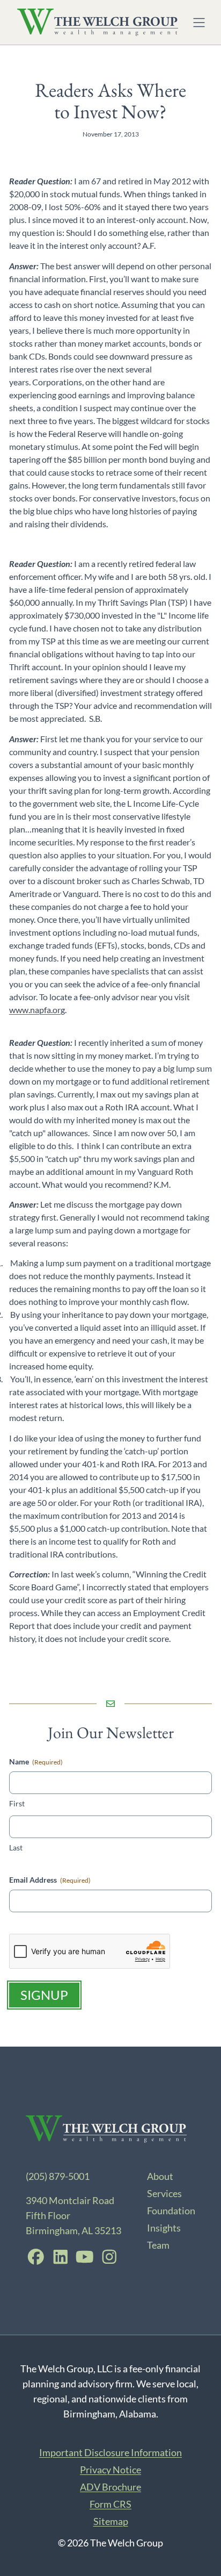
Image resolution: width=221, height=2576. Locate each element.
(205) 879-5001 (58, 2176)
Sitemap (111, 2521)
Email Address (50, 1880)
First (17, 1803)
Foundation (171, 2211)
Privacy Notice (110, 2470)
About (160, 2176)
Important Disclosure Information (110, 2452)
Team (158, 2245)
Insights (164, 2228)
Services (164, 2193)
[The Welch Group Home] (98, 22)
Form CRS (110, 2504)
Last (16, 1847)
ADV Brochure (110, 2487)
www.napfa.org (37, 1010)
